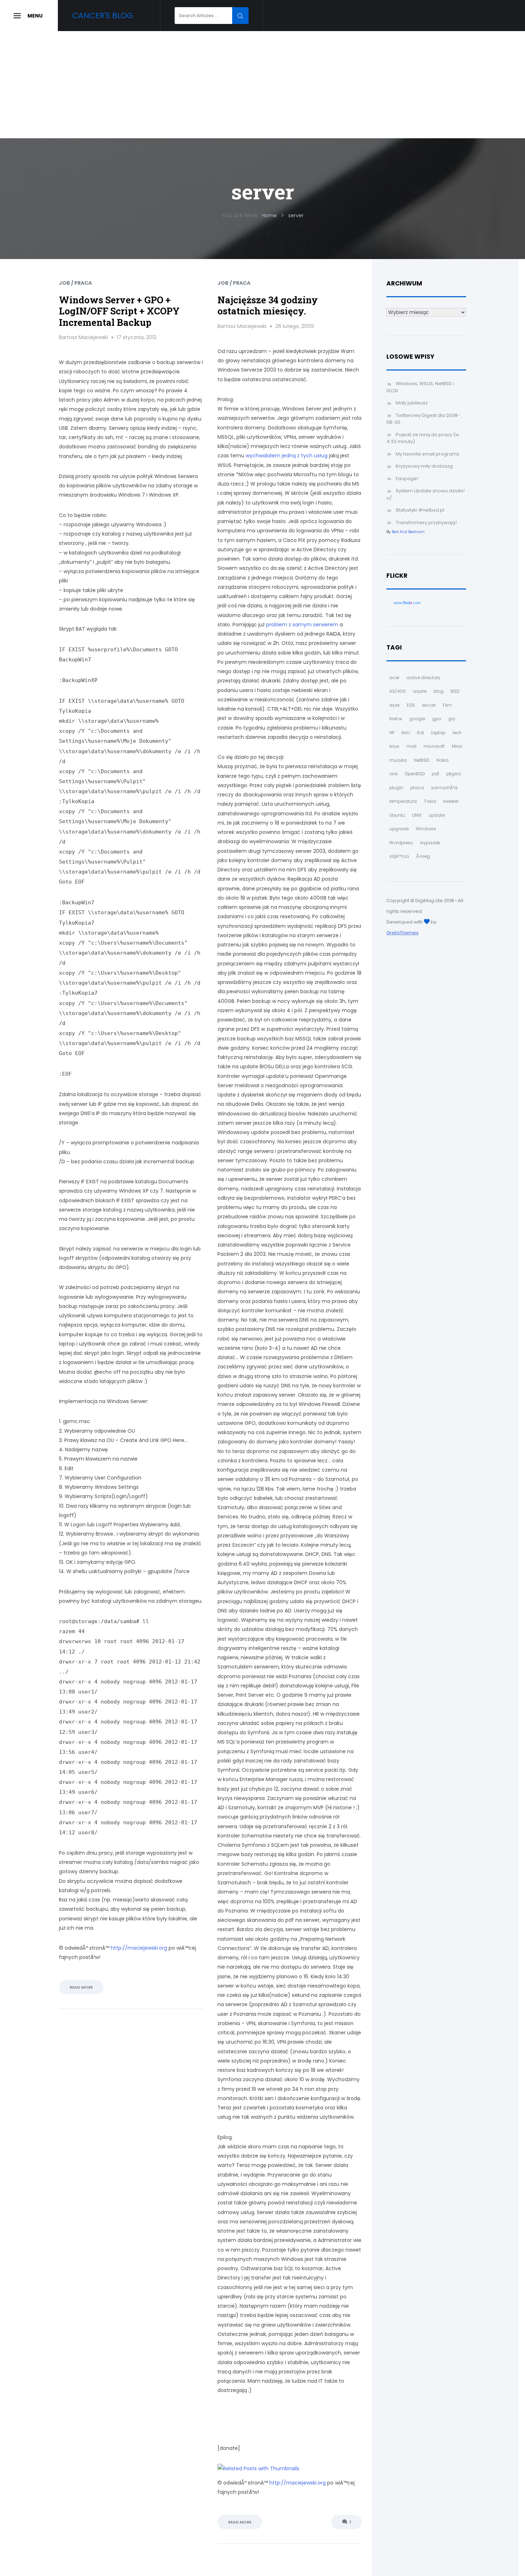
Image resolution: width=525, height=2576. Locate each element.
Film (447, 705)
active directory (423, 678)
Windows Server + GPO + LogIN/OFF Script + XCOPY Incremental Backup (119, 311)
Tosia (430, 801)
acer (394, 678)
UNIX (417, 815)
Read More (81, 1987)
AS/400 (397, 691)
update (437, 815)
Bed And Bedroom (408, 532)
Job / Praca (75, 283)
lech (457, 733)
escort (429, 705)
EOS (411, 705)
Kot (421, 733)
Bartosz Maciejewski (83, 337)
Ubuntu (397, 815)
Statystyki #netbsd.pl (420, 510)
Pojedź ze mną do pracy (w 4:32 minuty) (423, 438)
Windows (426, 829)
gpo (437, 719)
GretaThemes (402, 933)
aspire (420, 691)
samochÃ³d (444, 788)
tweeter (451, 801)
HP (392, 733)
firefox (396, 719)
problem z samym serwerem (302, 625)
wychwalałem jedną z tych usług (287, 456)
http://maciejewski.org (139, 1948)
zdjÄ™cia (399, 856)
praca (417, 788)
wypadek (430, 843)
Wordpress (401, 843)
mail (411, 746)
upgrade (399, 829)
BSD (455, 691)
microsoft (434, 746)
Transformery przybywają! (426, 523)
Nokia (442, 760)
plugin (396, 788)
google (417, 719)
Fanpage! (407, 479)
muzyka (398, 760)
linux (394, 746)
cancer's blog (102, 16)
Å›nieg (423, 856)
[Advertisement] (262, 85)
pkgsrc (454, 774)
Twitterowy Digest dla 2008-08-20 (423, 419)
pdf (436, 774)
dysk (394, 705)
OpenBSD (415, 774)
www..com (407, 603)
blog (439, 691)
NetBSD (422, 760)
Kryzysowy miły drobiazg (424, 466)
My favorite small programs (427, 454)
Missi (457, 746)
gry (452, 719)
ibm (406, 733)
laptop (438, 733)
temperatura (403, 801)
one (393, 774)
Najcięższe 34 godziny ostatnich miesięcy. (268, 305)
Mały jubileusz (412, 403)
